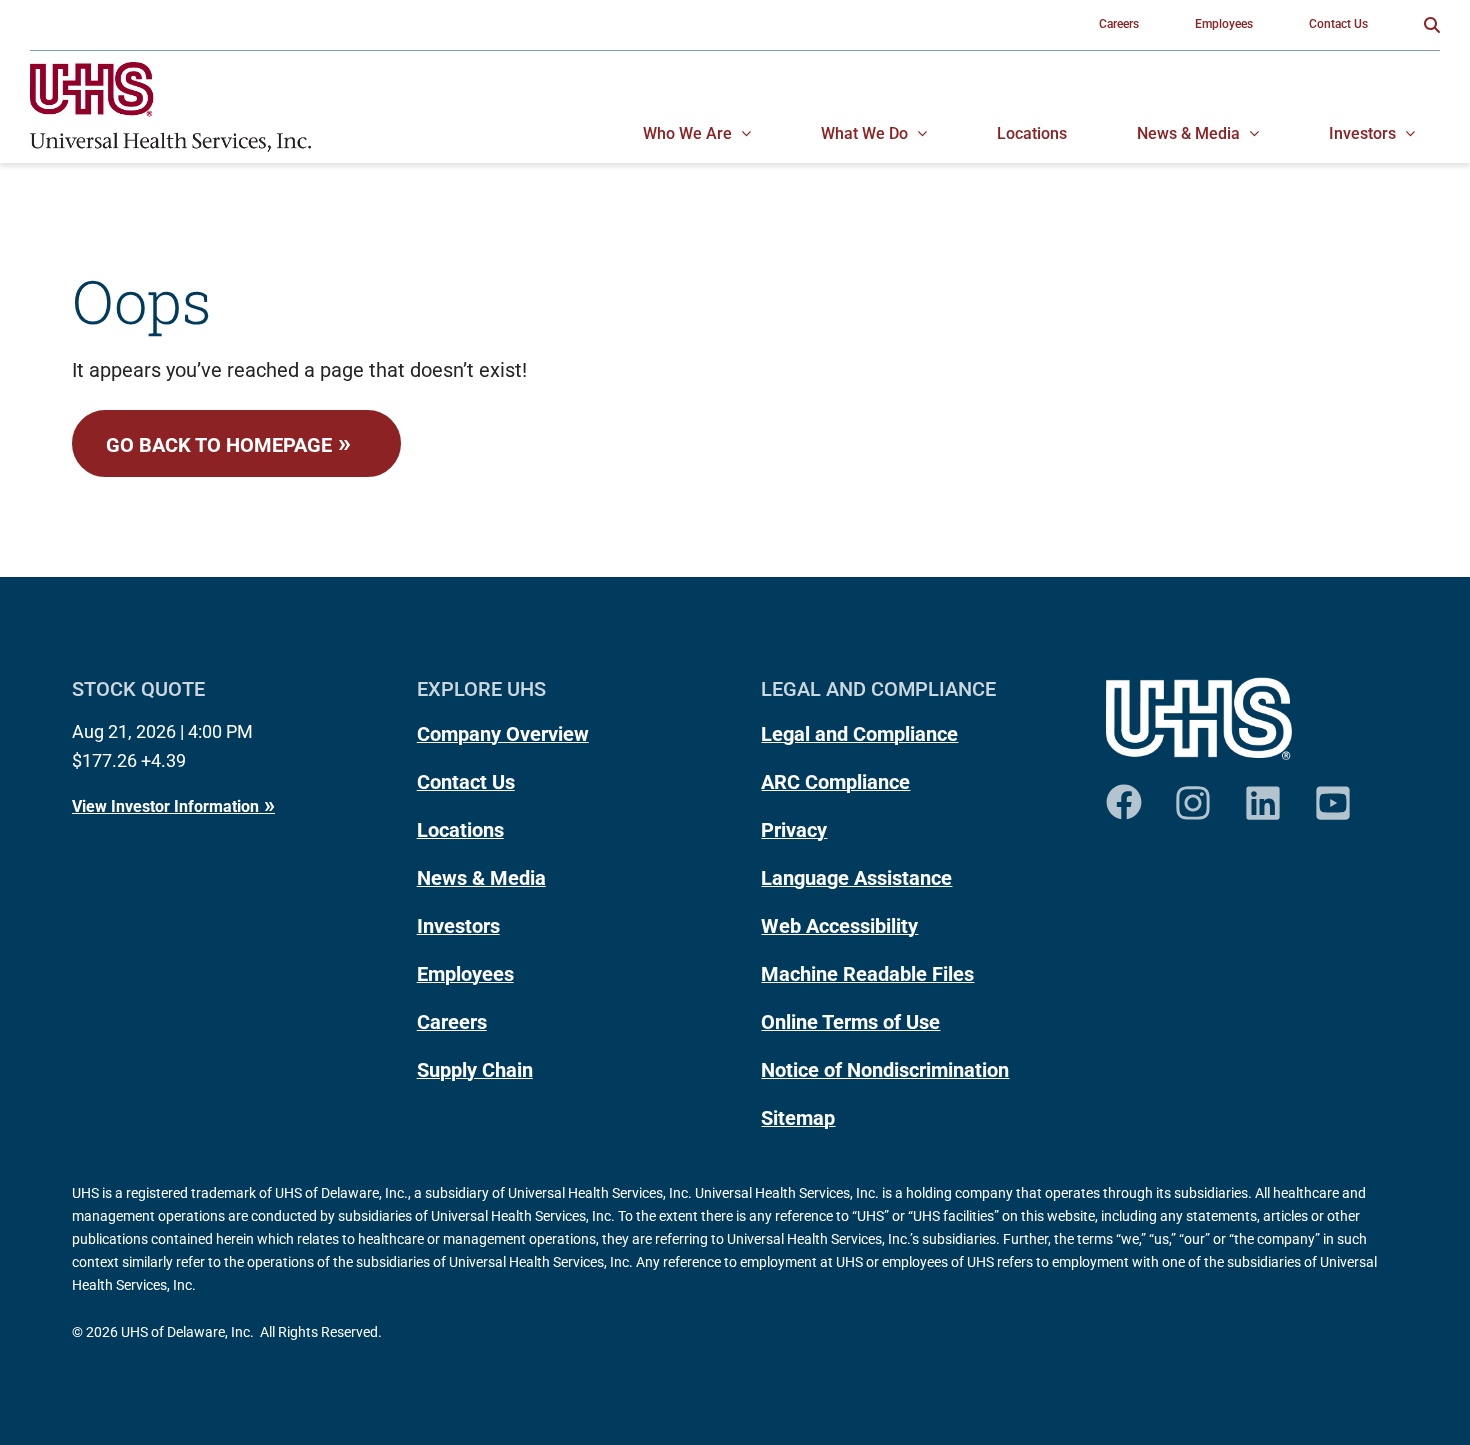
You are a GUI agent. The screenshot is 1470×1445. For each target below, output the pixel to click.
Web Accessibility (839, 926)
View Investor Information (165, 806)
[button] (1432, 25)
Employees (465, 974)
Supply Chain (475, 1070)
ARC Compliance (835, 782)
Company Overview (503, 734)
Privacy (794, 830)
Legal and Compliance (859, 734)
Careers (452, 1022)
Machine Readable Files (867, 974)
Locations (460, 830)
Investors (458, 926)
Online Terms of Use (850, 1022)
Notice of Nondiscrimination (885, 1070)
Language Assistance (856, 878)
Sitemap (798, 1118)
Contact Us (466, 782)
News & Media (481, 878)
